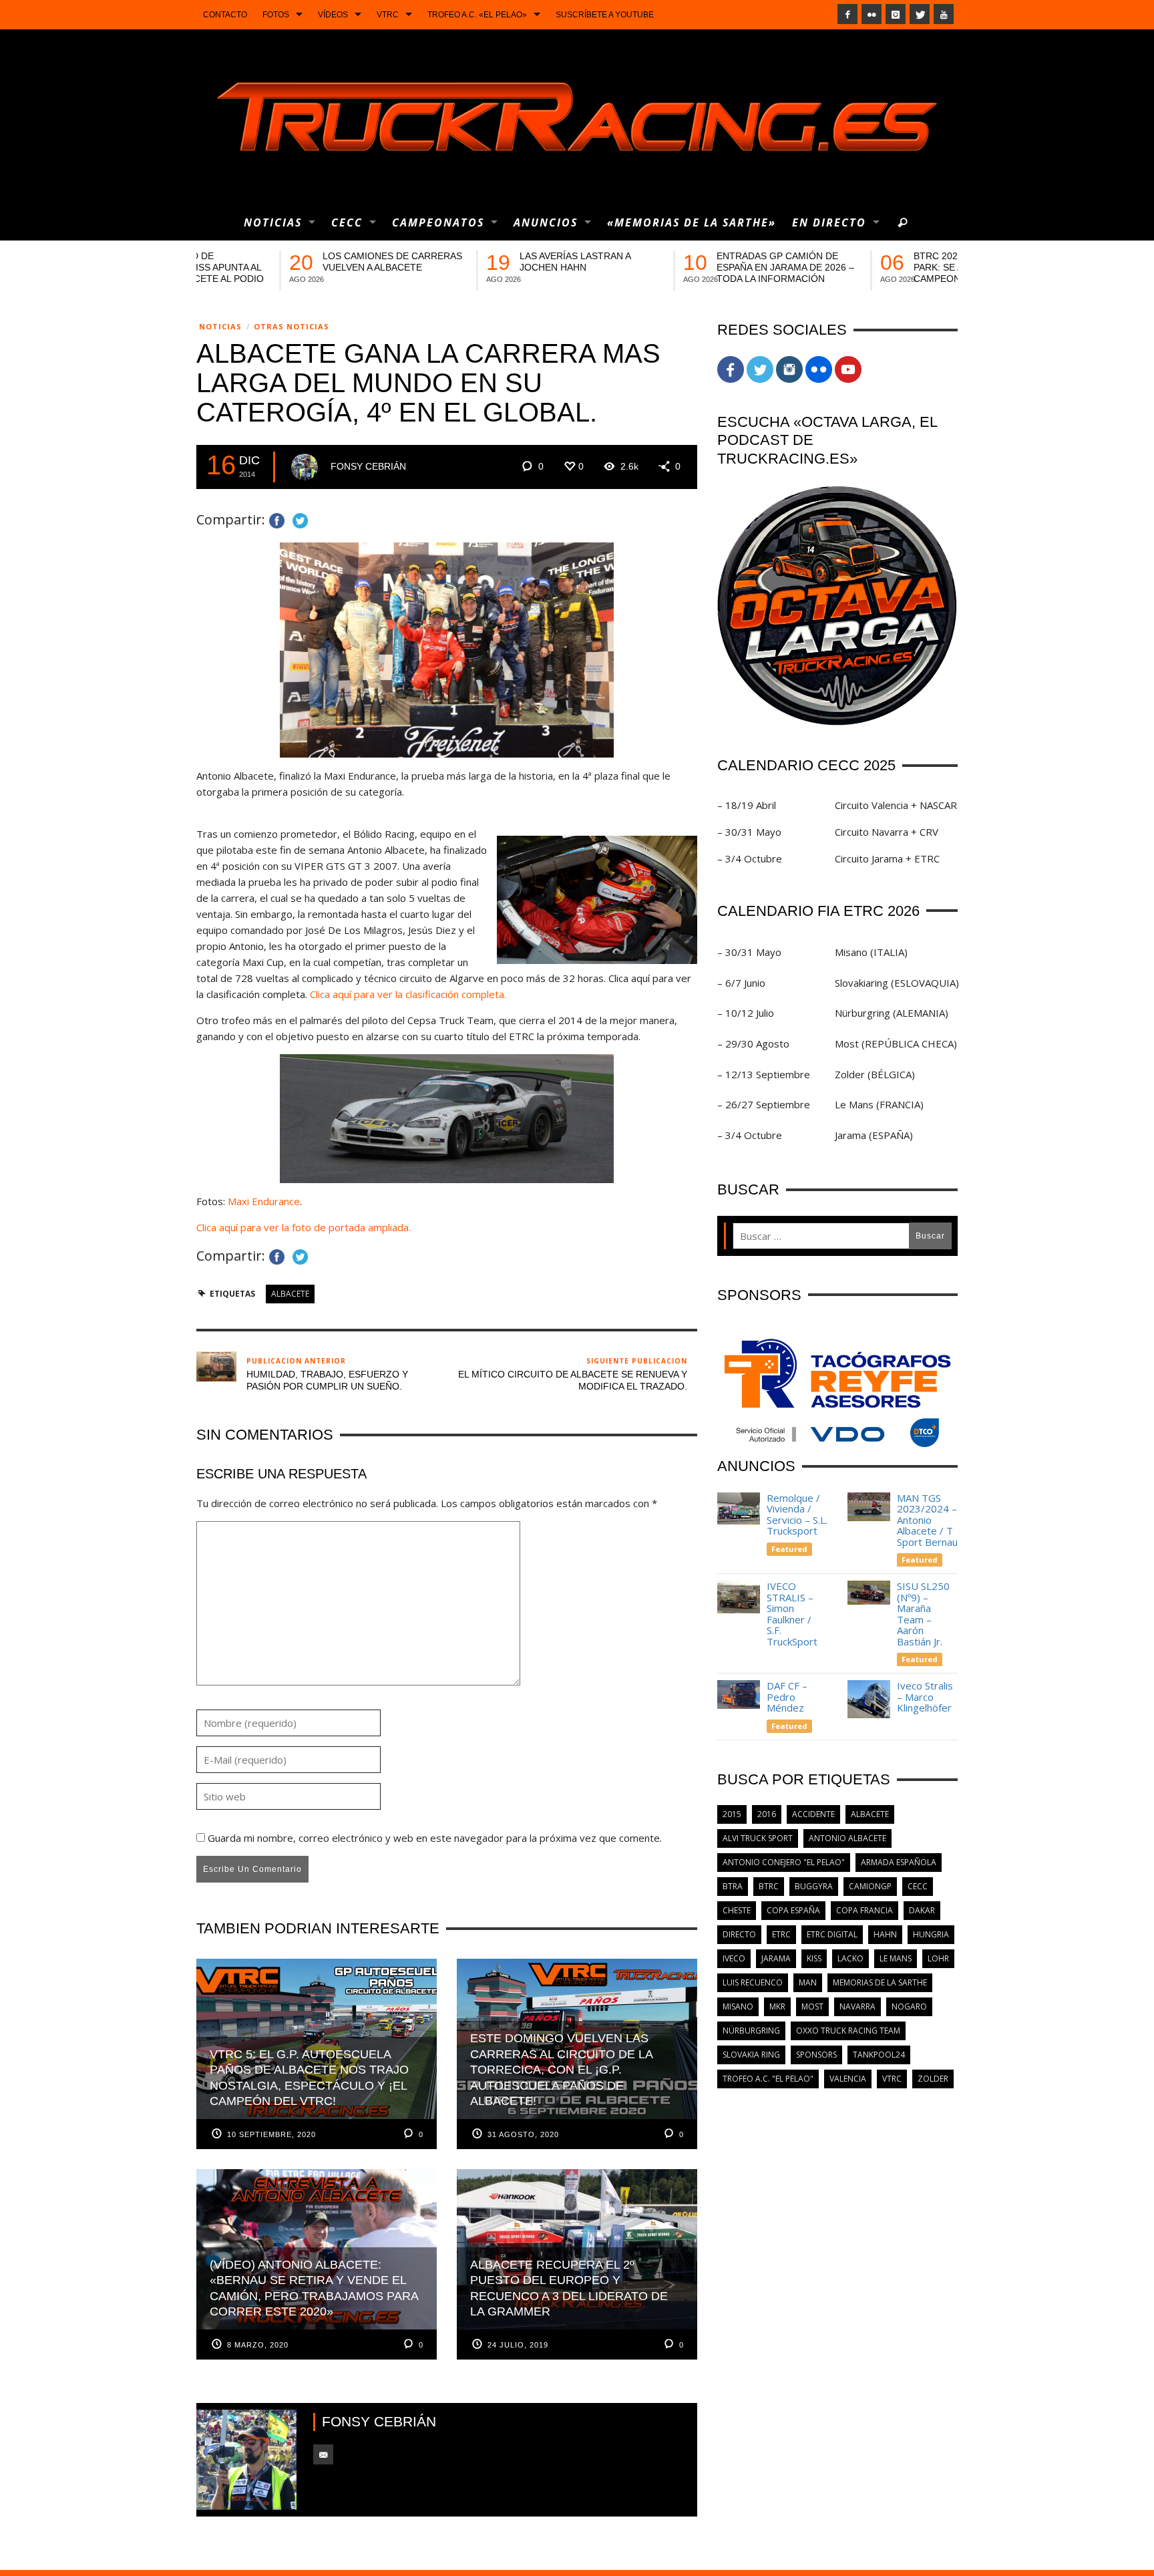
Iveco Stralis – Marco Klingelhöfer (926, 1697)
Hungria (931, 1934)
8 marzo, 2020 (258, 2345)
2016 (767, 1814)
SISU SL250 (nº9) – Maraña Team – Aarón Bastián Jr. (923, 1614)
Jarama (776, 1958)
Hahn (885, 1934)
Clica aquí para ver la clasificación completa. (408, 994)
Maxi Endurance (264, 1201)
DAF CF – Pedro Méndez (787, 1697)
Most (812, 2006)
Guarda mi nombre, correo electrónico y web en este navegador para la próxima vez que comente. (435, 1838)
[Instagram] (896, 14)
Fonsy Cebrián (368, 466)
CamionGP (870, 1886)
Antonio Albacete (847, 1838)
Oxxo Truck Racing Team (848, 2031)
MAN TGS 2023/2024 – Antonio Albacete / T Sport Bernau (927, 1520)
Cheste (737, 1910)
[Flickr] (872, 14)
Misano (738, 2006)
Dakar (922, 1910)
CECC (918, 1886)
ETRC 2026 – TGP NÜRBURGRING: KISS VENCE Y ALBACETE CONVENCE (890, 267)
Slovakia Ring (751, 2055)
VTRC (892, 2079)
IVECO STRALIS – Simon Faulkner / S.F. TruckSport (792, 1614)
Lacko (850, 1958)
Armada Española (899, 1862)
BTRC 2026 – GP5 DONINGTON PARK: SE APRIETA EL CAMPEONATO (299, 267)
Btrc (769, 1886)
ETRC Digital (832, 1934)
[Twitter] (920, 14)
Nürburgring (751, 2031)
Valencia (848, 2079)
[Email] (323, 2454)
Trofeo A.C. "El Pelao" (768, 2079)
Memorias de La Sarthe (880, 1982)
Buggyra (814, 1886)
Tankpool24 (879, 2055)
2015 (732, 1814)
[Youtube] (944, 14)
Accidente (813, 1814)
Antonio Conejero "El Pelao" (784, 1862)
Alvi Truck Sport (758, 1838)
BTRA (733, 1886)
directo (739, 1934)
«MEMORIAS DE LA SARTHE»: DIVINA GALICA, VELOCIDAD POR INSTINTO (690, 267)
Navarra (857, 2006)
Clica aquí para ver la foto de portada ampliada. (305, 1227)
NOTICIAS (220, 326)
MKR (777, 2006)
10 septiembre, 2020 (271, 2134)
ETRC (781, 1934)
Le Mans (896, 1958)
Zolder (933, 2079)
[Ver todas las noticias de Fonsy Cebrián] (305, 467)
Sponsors (816, 2055)
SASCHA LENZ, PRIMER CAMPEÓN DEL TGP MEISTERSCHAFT (479, 267)
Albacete (290, 1294)
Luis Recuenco (753, 1982)
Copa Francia (864, 1910)
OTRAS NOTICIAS (292, 326)
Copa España (793, 1910)
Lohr (938, 1958)
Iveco (734, 1958)
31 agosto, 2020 (523, 2134)
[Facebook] (847, 14)
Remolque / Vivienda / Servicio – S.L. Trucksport (797, 1514)
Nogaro (909, 2006)
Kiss (814, 1958)
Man (808, 1982)
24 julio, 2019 (518, 2345)
